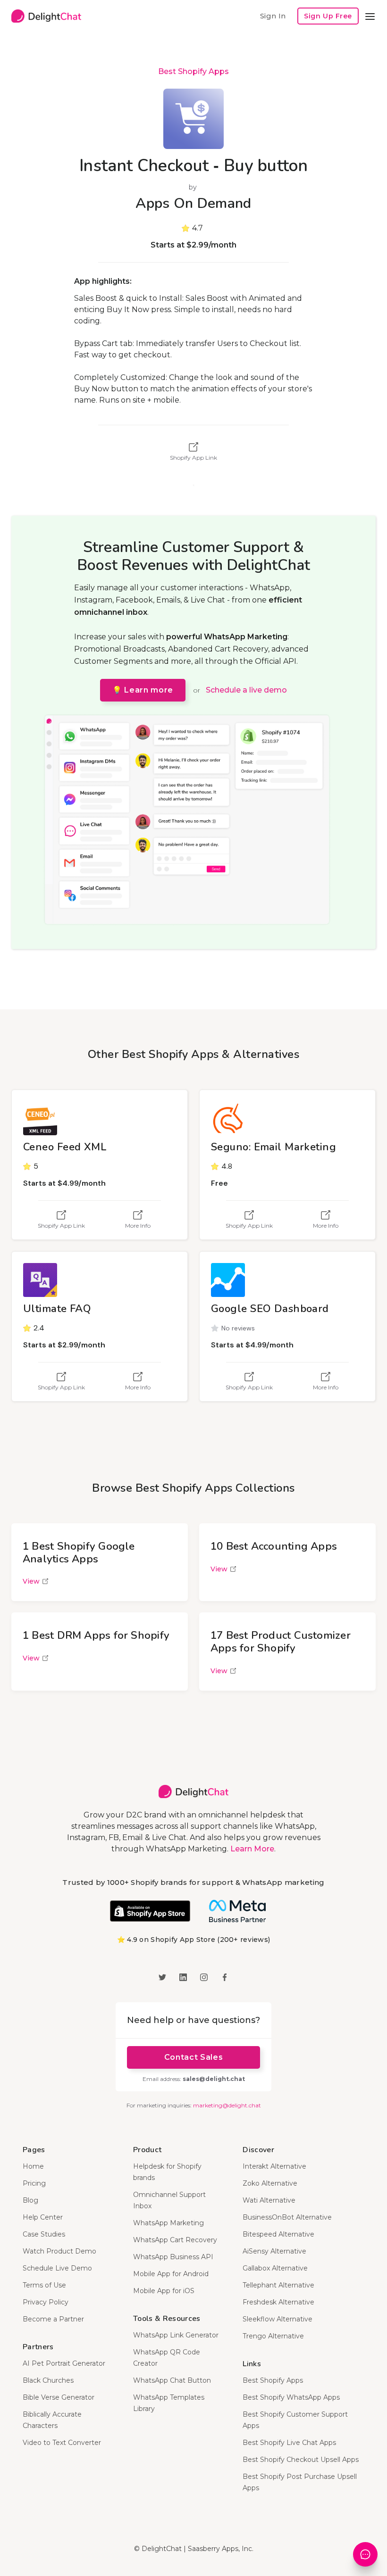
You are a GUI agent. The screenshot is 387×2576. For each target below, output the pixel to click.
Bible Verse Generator (59, 2397)
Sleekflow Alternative (278, 2319)
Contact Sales (193, 2057)
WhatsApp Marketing (168, 2223)
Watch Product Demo (59, 2251)
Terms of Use (44, 2285)
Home (33, 2166)
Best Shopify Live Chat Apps (289, 2443)
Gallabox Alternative (275, 2268)
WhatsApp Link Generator (176, 2335)
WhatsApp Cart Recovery (175, 2240)
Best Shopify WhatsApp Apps (291, 2397)
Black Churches (48, 2380)
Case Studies (44, 2234)
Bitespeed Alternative (278, 2234)
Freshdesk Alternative (278, 2302)
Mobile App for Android (171, 2274)
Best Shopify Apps (193, 71)
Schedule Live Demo (57, 2268)
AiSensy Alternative (274, 2251)
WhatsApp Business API (173, 2257)
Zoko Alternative (270, 2183)
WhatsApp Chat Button (172, 2380)
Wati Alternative (269, 2200)
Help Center (43, 2217)
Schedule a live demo (246, 690)
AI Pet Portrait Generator (64, 2363)
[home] (46, 16)
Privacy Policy (46, 2302)
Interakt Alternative (274, 2166)
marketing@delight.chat (227, 2105)
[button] (370, 16)
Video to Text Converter (62, 2443)
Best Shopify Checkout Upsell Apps (301, 2460)
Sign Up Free (328, 16)
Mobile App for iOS (164, 2291)
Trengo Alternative (273, 2336)
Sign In (273, 16)
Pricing (34, 2183)
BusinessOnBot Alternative (287, 2217)
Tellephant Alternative (278, 2285)
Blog (30, 2200)
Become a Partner (53, 2319)
